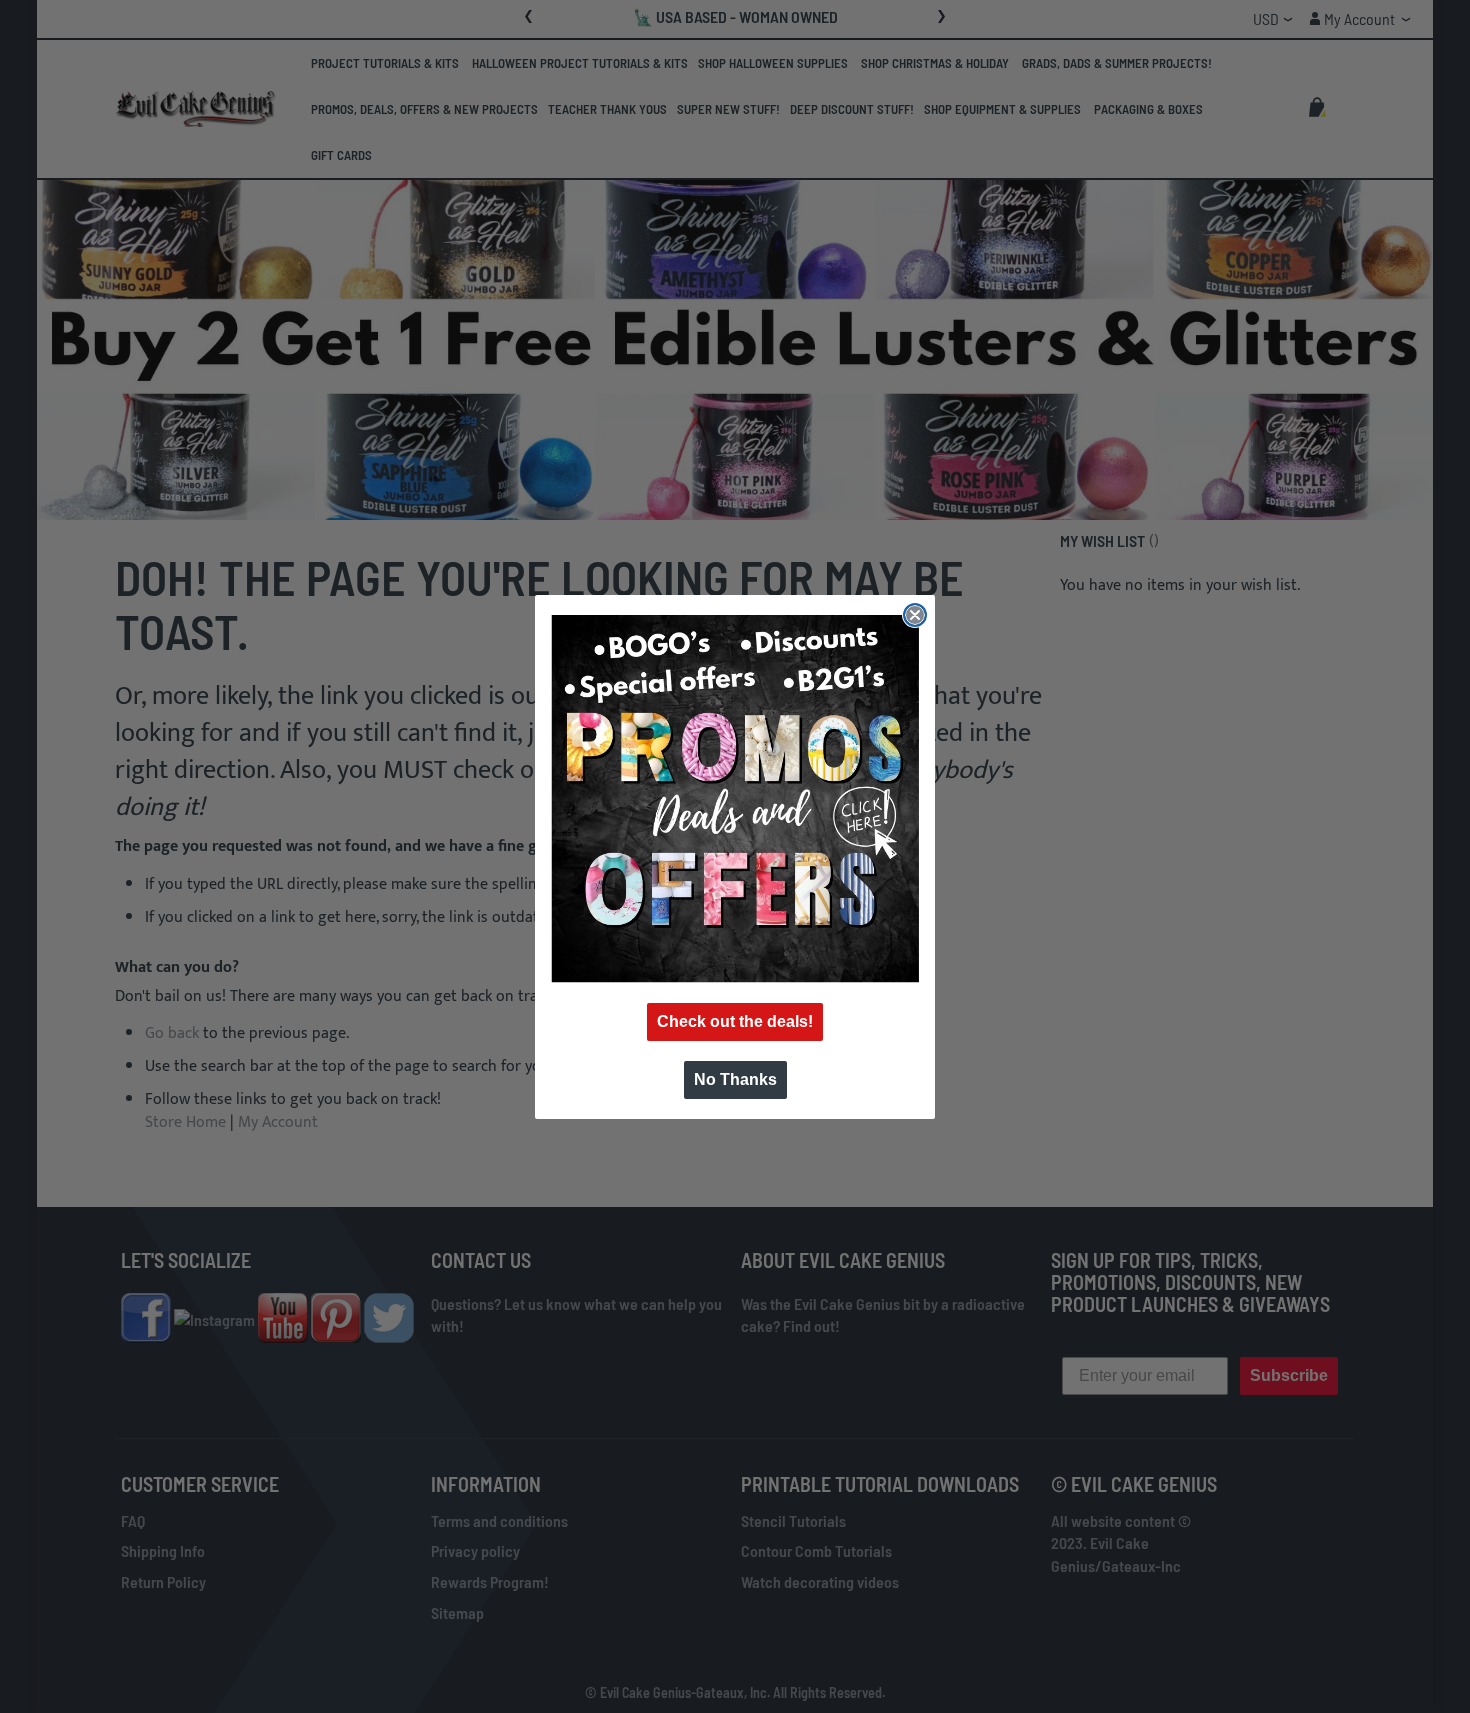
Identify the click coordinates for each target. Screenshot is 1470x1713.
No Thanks (735, 1079)
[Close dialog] (915, 615)
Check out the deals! (735, 1021)
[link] (735, 799)
